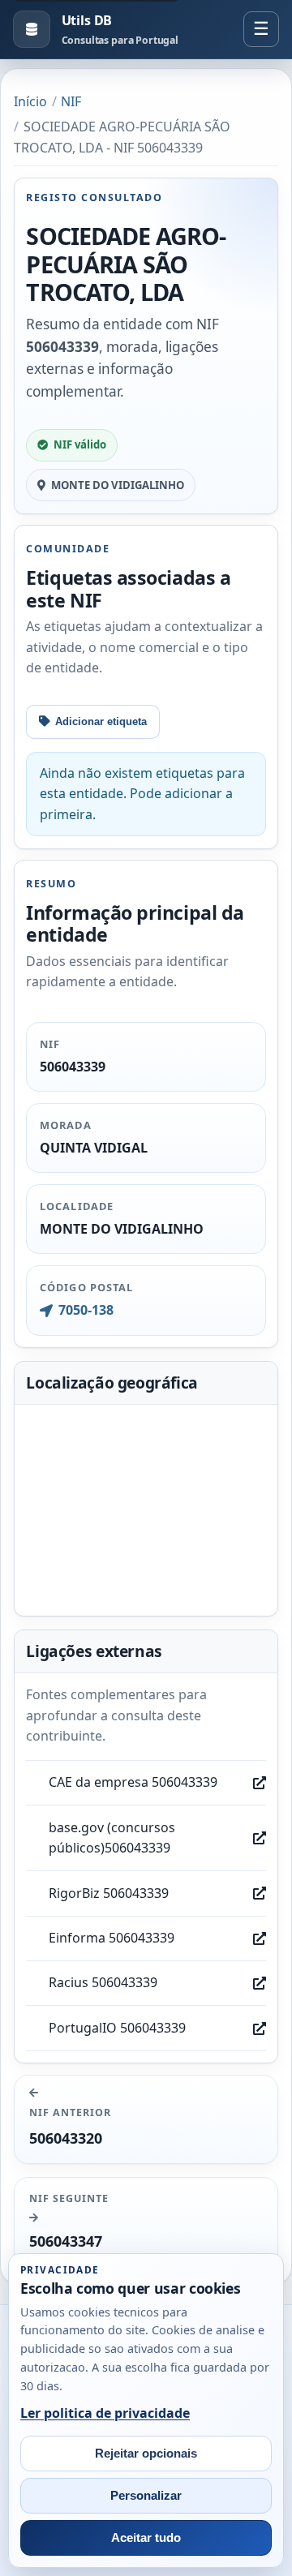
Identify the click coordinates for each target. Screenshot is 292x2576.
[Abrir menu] (261, 29)
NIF (71, 101)
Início (30, 101)
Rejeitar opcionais (146, 2454)
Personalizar (146, 2496)
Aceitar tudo (146, 2538)
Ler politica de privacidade (105, 2413)
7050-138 (86, 1310)
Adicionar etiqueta (101, 721)
